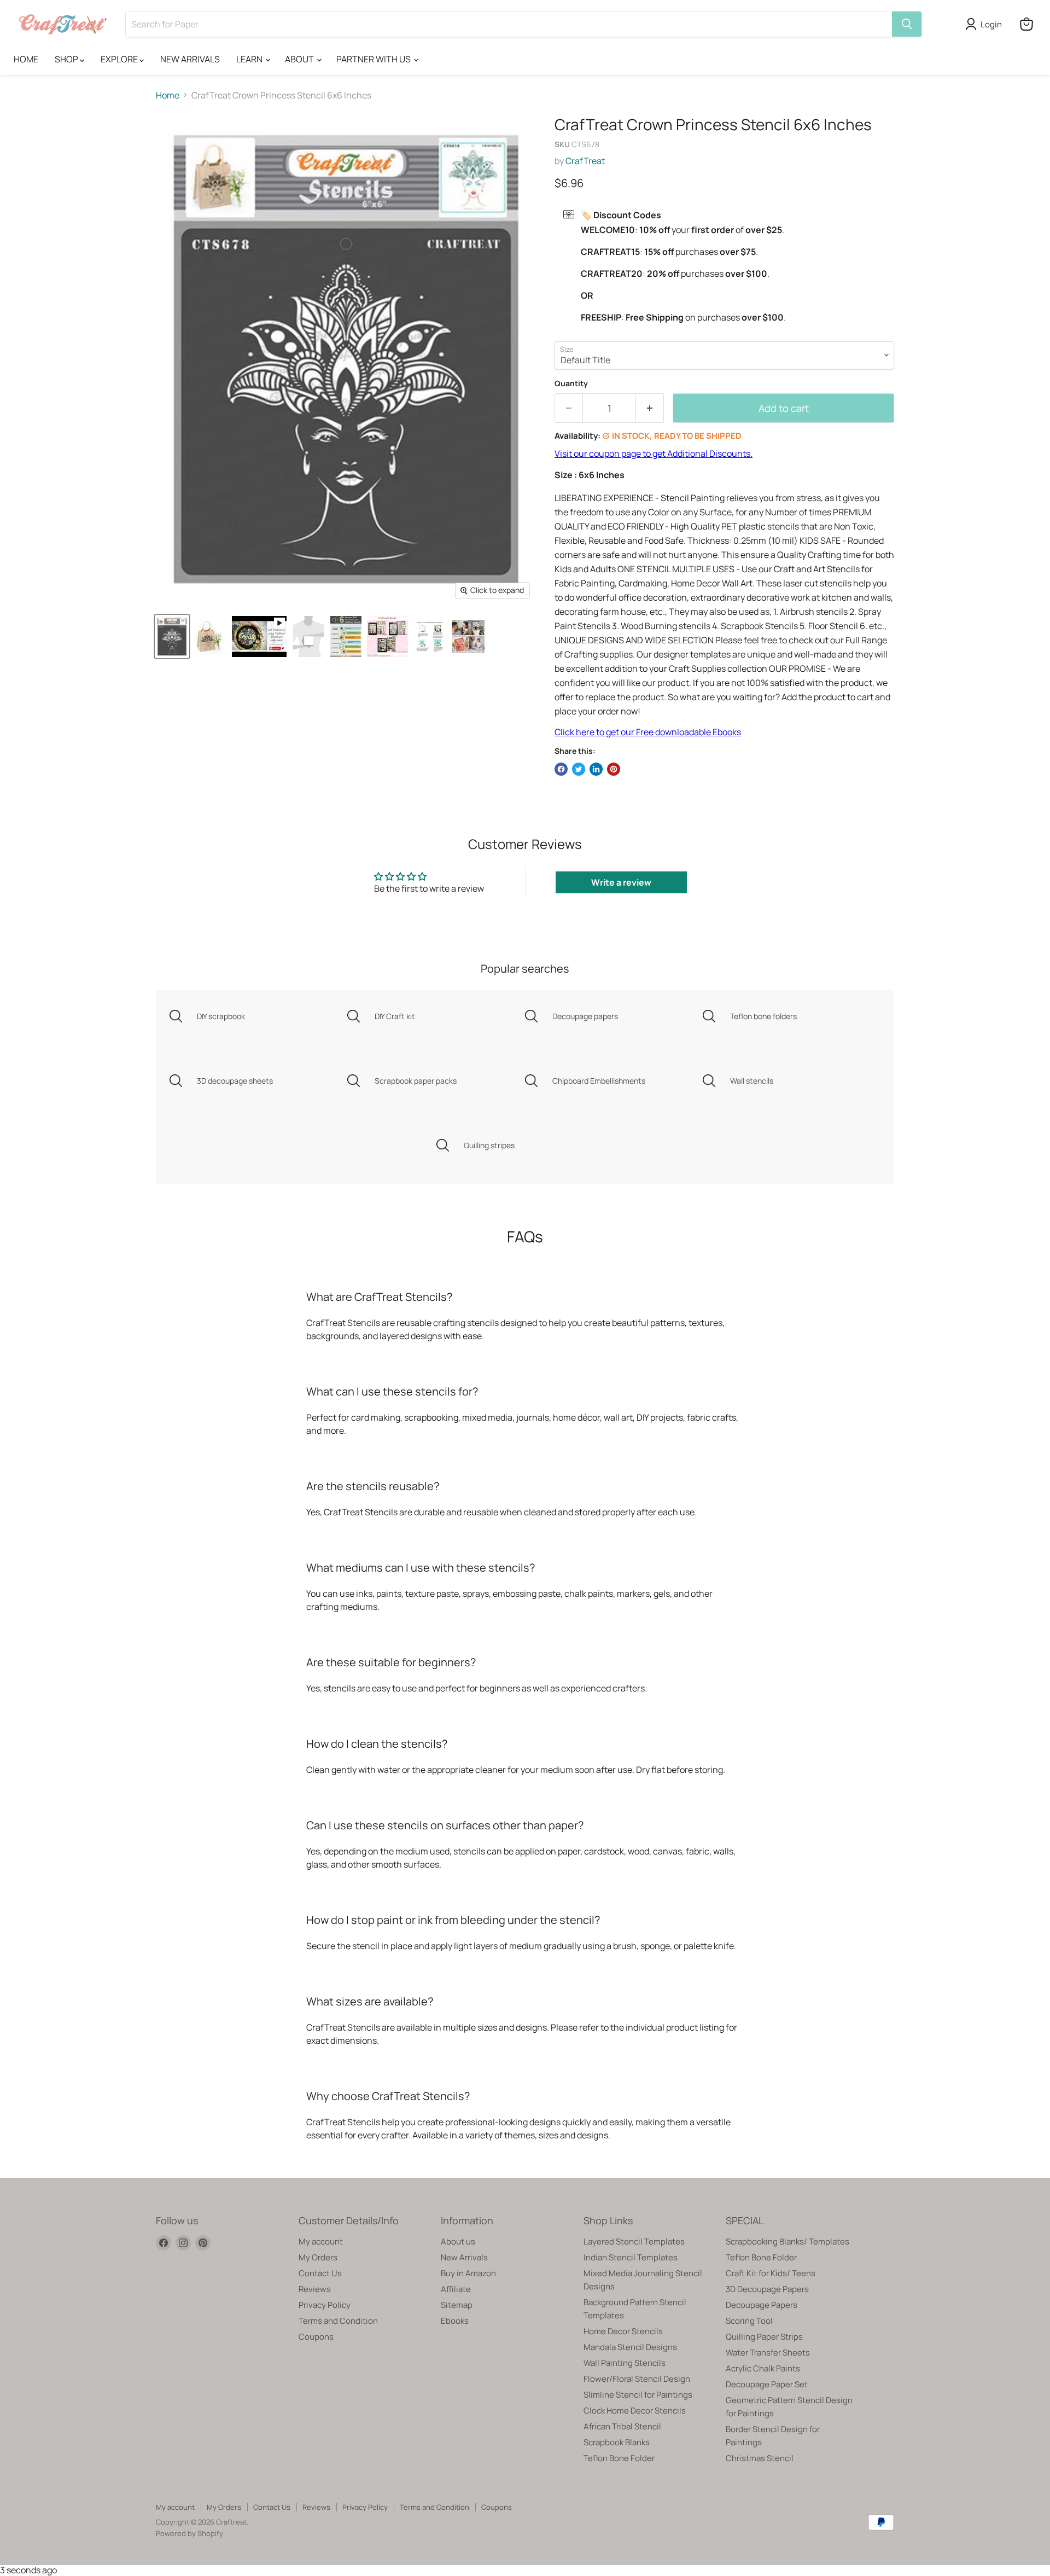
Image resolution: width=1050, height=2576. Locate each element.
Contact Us (320, 2273)
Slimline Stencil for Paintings (638, 2395)
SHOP (67, 59)
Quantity (571, 383)
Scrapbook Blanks (617, 2442)
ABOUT (300, 59)
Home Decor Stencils (623, 2331)
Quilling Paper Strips (764, 2337)
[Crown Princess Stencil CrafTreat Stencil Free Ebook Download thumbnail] (387, 636)
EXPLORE (120, 59)
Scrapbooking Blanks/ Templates (787, 2241)
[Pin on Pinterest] (614, 769)
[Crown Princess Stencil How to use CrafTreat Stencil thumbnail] (430, 636)
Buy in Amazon (468, 2273)
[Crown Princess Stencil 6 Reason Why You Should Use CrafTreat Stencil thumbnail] (346, 636)
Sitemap (457, 2305)
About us (458, 2241)
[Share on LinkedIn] (596, 769)
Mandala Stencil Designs (630, 2347)
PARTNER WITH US (374, 59)
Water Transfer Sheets (768, 2353)
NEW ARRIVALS (190, 59)
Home (168, 95)
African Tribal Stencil (622, 2426)
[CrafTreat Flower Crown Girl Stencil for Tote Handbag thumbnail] (210, 636)
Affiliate (456, 2289)
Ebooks (455, 2321)
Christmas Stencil (760, 2458)
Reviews (315, 2289)
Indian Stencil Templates (631, 2257)
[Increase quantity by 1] (650, 408)
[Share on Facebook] (561, 769)
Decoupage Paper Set (767, 2384)
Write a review (621, 882)
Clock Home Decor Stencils (635, 2411)
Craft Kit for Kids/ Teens (771, 2273)
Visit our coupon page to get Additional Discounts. (654, 453)
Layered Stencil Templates (634, 2241)
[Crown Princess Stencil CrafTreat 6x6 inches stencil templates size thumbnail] (308, 636)
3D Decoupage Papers (767, 2289)
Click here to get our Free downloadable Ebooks (648, 732)
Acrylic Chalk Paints (763, 2368)
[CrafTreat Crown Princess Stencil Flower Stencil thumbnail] (172, 636)
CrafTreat (585, 161)
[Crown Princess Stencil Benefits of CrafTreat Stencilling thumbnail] (468, 636)
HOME (26, 59)
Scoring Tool (749, 2321)
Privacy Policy (325, 2305)
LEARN (250, 59)
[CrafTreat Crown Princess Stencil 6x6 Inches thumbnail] (259, 636)
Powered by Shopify (189, 2533)
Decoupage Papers (762, 2305)
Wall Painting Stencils (625, 2363)
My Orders (318, 2257)
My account (321, 2241)
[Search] (907, 24)
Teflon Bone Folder (619, 2458)
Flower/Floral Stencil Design (637, 2379)
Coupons (316, 2337)
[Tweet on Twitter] (579, 769)
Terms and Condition (338, 2321)
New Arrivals (464, 2257)
